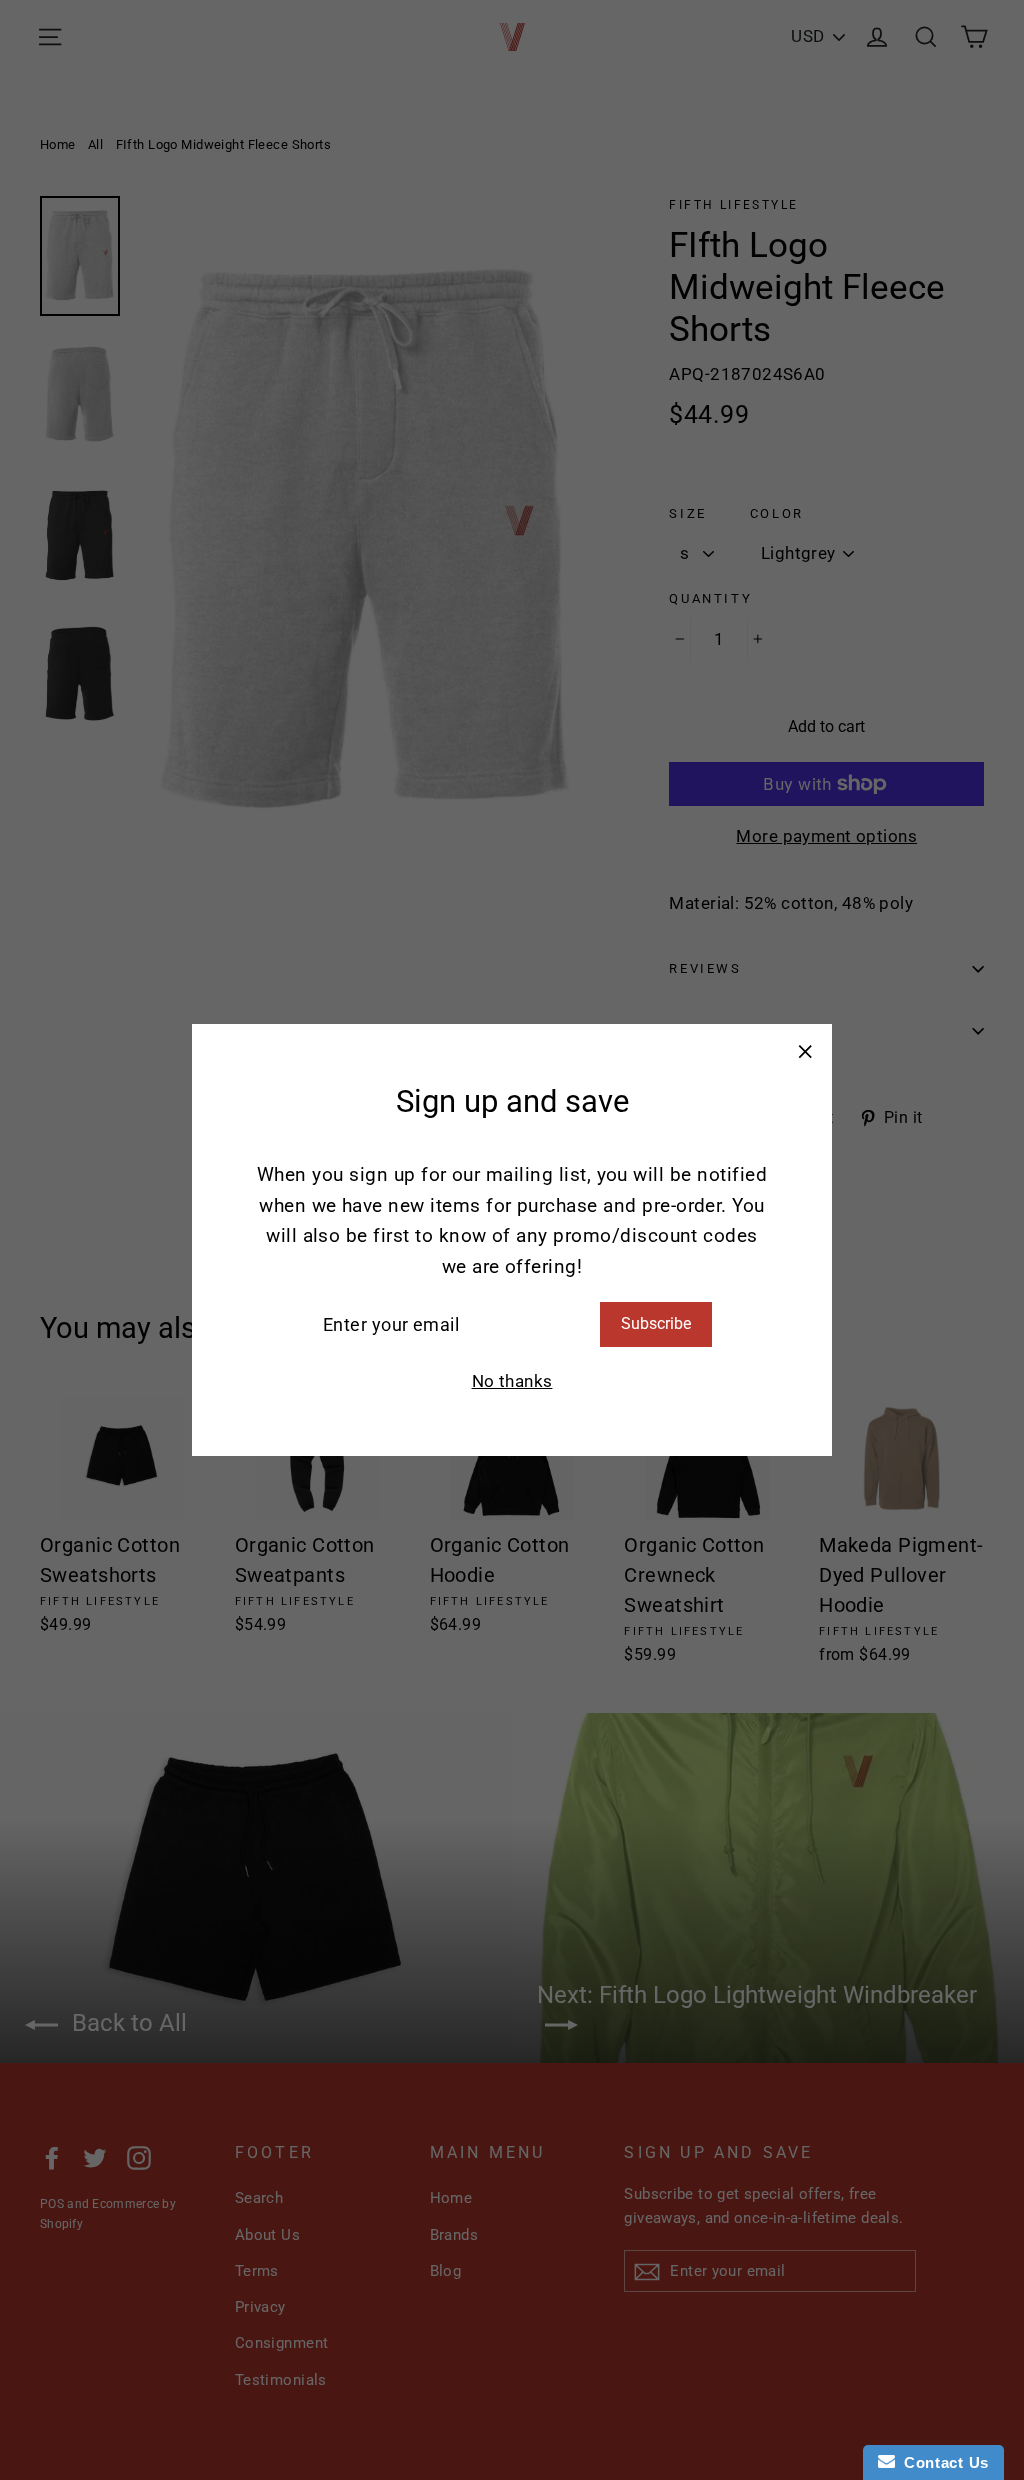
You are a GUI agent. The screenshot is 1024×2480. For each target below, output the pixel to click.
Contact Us (942, 2462)
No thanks (512, 1381)
